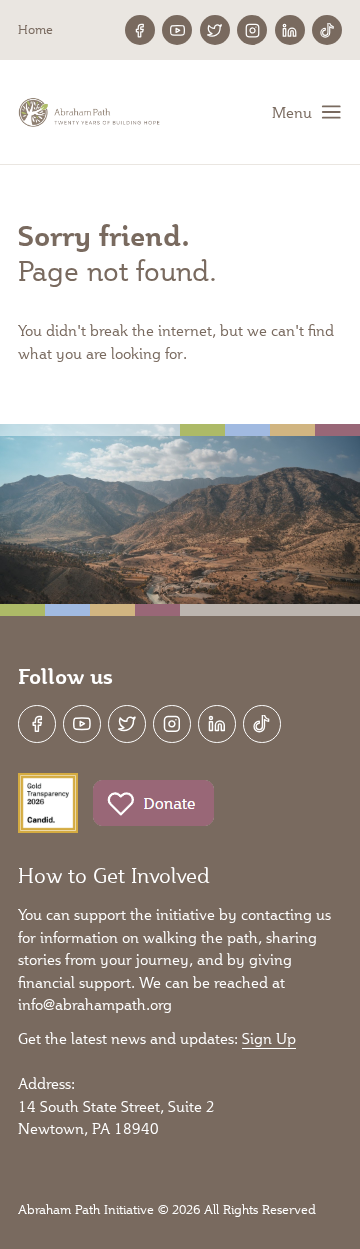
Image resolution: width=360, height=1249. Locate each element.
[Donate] (153, 803)
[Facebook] (140, 30)
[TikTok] (327, 30)
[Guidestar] (48, 803)
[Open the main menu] (307, 112)
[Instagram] (252, 30)
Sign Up (269, 1038)
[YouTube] (177, 30)
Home (35, 29)
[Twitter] (215, 30)
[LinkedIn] (290, 30)
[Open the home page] (90, 112)
